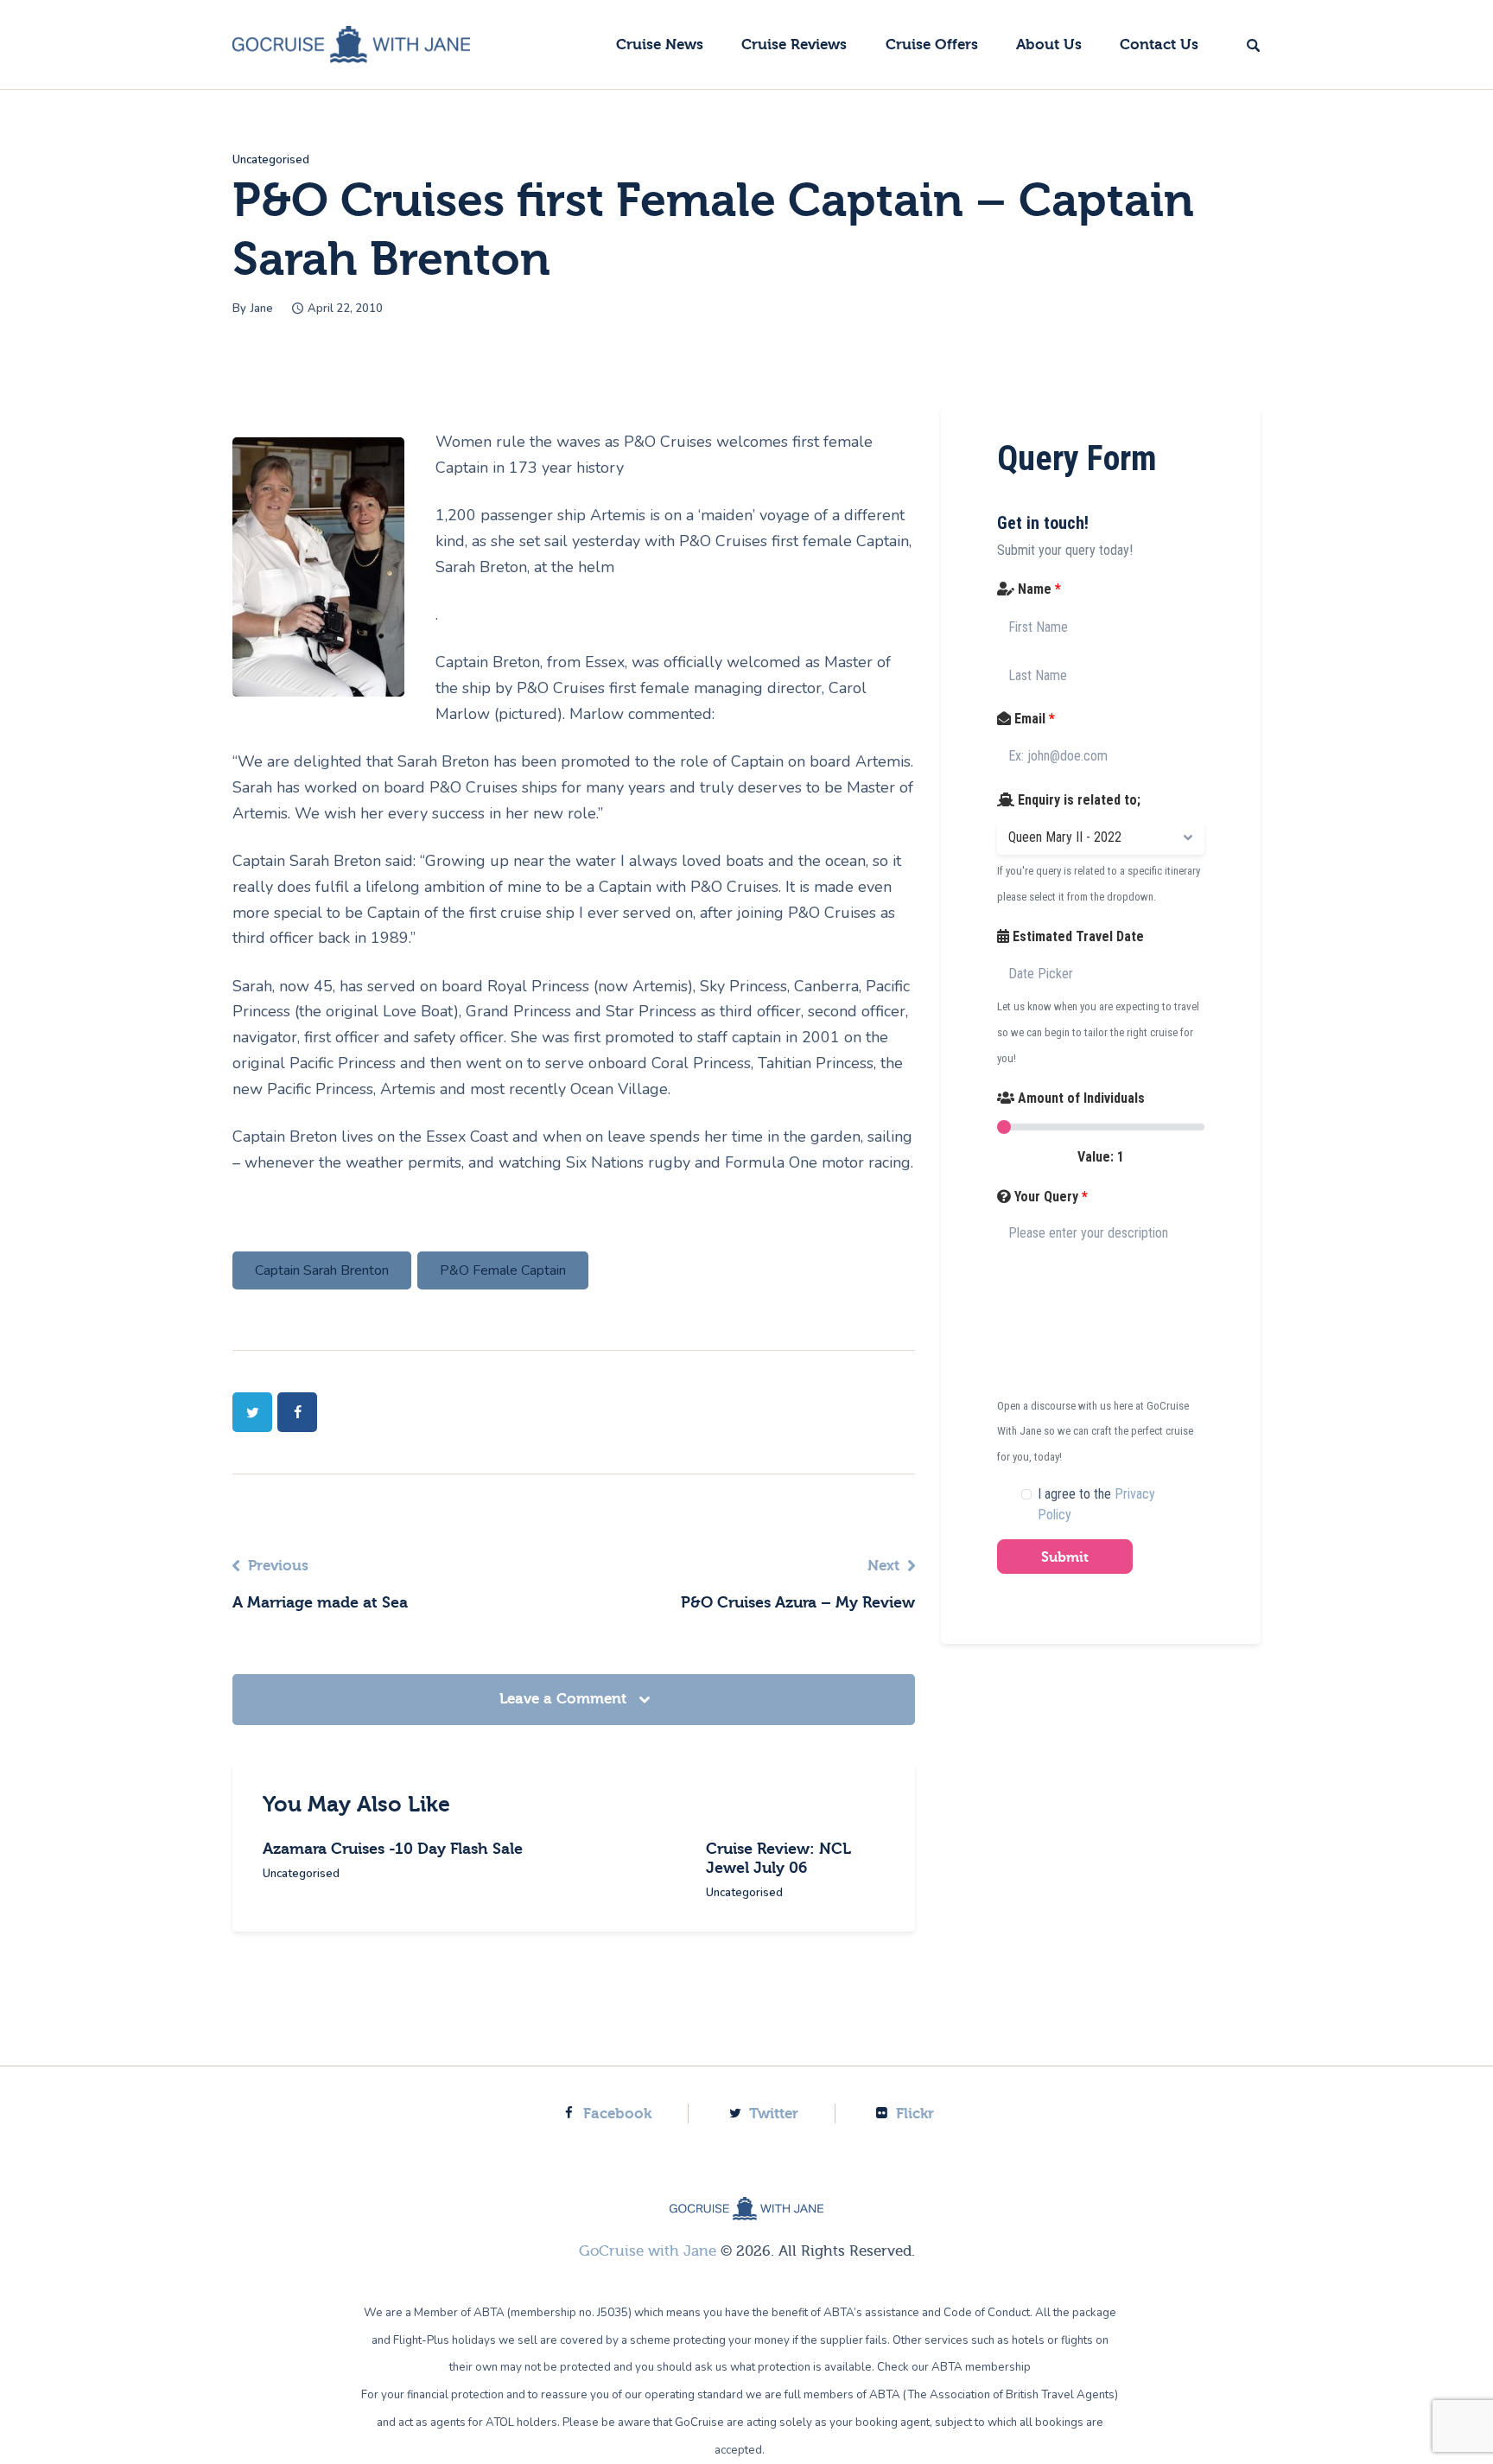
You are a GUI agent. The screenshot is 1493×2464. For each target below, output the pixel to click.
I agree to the (1096, 1504)
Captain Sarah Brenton (322, 1270)
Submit (1065, 1557)
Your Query (1049, 1197)
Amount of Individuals (1080, 1098)
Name (1038, 589)
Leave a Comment (565, 1699)
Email (1033, 719)
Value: (1101, 1157)
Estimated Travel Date (1077, 936)
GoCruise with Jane (648, 2251)
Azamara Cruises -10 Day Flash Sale (393, 1849)
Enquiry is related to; (1077, 800)
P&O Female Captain (503, 1270)
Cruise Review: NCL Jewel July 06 (778, 1859)
